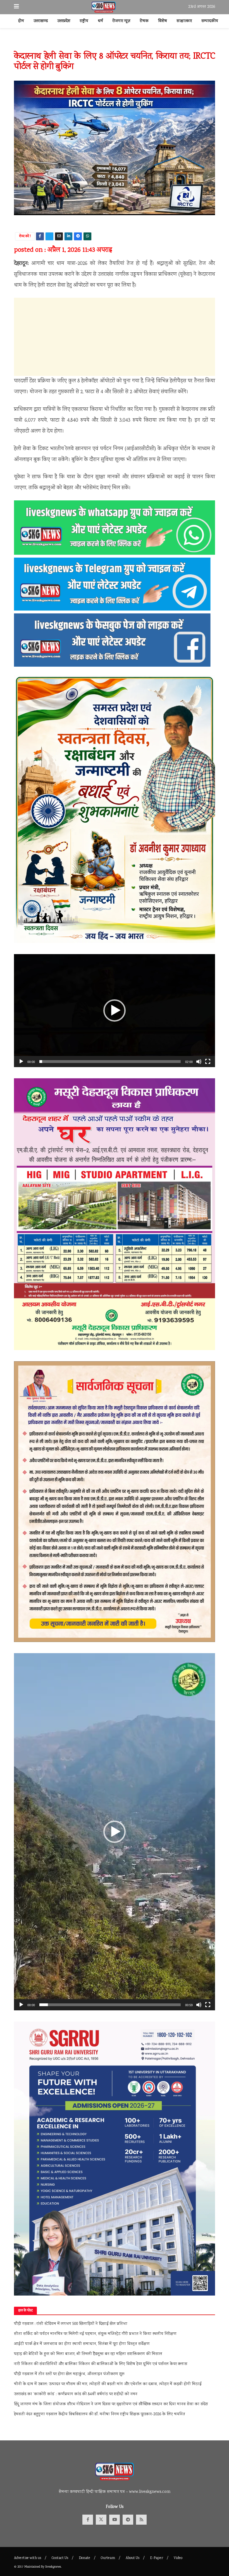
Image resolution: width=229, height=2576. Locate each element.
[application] (115, 1011)
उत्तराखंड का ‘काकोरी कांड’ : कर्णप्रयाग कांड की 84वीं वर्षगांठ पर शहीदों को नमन (76, 2394)
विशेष (163, 21)
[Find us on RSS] (141, 2520)
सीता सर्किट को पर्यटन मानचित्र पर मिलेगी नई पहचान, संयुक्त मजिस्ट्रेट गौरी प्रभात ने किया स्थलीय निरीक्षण (95, 2334)
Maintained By (35, 2567)
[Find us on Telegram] (128, 2520)
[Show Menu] (16, 7)
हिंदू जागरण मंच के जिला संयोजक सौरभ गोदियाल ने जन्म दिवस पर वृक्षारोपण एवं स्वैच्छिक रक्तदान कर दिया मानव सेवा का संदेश (111, 2404)
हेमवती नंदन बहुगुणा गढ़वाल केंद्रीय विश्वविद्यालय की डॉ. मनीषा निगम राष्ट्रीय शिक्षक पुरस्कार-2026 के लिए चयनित (100, 2414)
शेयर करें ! (25, 237)
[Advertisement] (115, 337)
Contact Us (60, 2558)
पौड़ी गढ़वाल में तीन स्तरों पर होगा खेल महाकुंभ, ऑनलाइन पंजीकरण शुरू (69, 2374)
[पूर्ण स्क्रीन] (208, 1062)
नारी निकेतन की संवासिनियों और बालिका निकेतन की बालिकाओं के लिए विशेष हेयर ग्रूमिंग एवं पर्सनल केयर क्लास (101, 2364)
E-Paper (157, 2558)
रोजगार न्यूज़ (121, 21)
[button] (115, 1010)
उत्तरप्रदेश (64, 21)
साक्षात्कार (184, 21)
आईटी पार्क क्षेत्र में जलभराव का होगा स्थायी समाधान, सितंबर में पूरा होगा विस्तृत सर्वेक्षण (82, 2344)
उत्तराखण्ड (41, 21)
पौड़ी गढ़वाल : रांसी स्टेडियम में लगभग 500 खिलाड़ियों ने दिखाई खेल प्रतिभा (71, 2324)
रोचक (144, 21)
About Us (133, 2558)
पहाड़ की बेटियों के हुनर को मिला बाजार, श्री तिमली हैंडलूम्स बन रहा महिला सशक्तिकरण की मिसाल (88, 2354)
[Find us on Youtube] (115, 2520)
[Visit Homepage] (104, 7)
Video (178, 2558)
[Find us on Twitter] (101, 2520)
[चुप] (199, 1062)
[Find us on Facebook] (88, 2520)
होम (21, 21)
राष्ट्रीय (84, 21)
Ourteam (108, 2558)
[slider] (110, 1062)
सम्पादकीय (210, 21)
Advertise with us (28, 2558)
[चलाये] (21, 1062)
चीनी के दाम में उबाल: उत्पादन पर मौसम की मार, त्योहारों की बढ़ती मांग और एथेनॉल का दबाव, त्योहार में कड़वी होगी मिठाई (108, 2384)
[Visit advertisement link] (115, 44)
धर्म (100, 21)
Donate (84, 2558)
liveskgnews (53, 2567)
